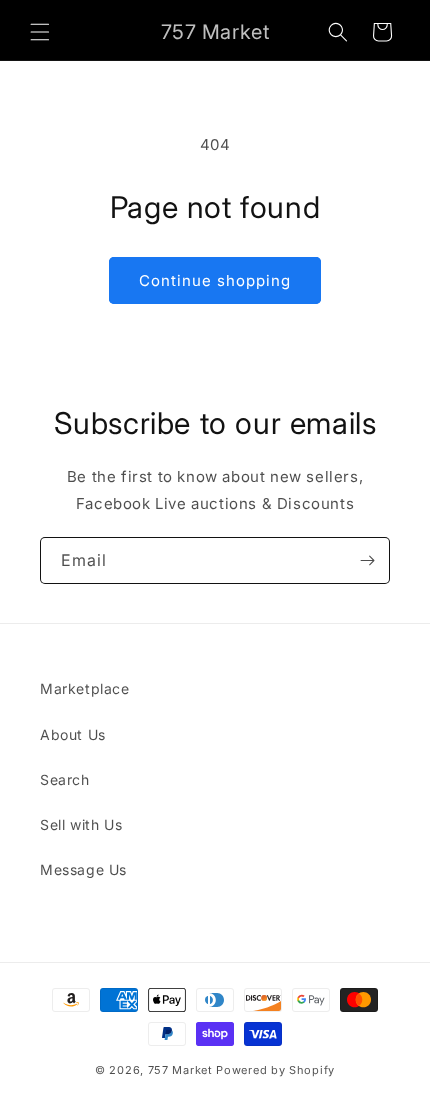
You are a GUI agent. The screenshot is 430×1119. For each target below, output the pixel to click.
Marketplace (85, 688)
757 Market (180, 1070)
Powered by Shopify (275, 1070)
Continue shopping (215, 280)
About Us (73, 734)
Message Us (83, 869)
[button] (40, 32)
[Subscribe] (367, 560)
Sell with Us (81, 824)
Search (65, 779)
